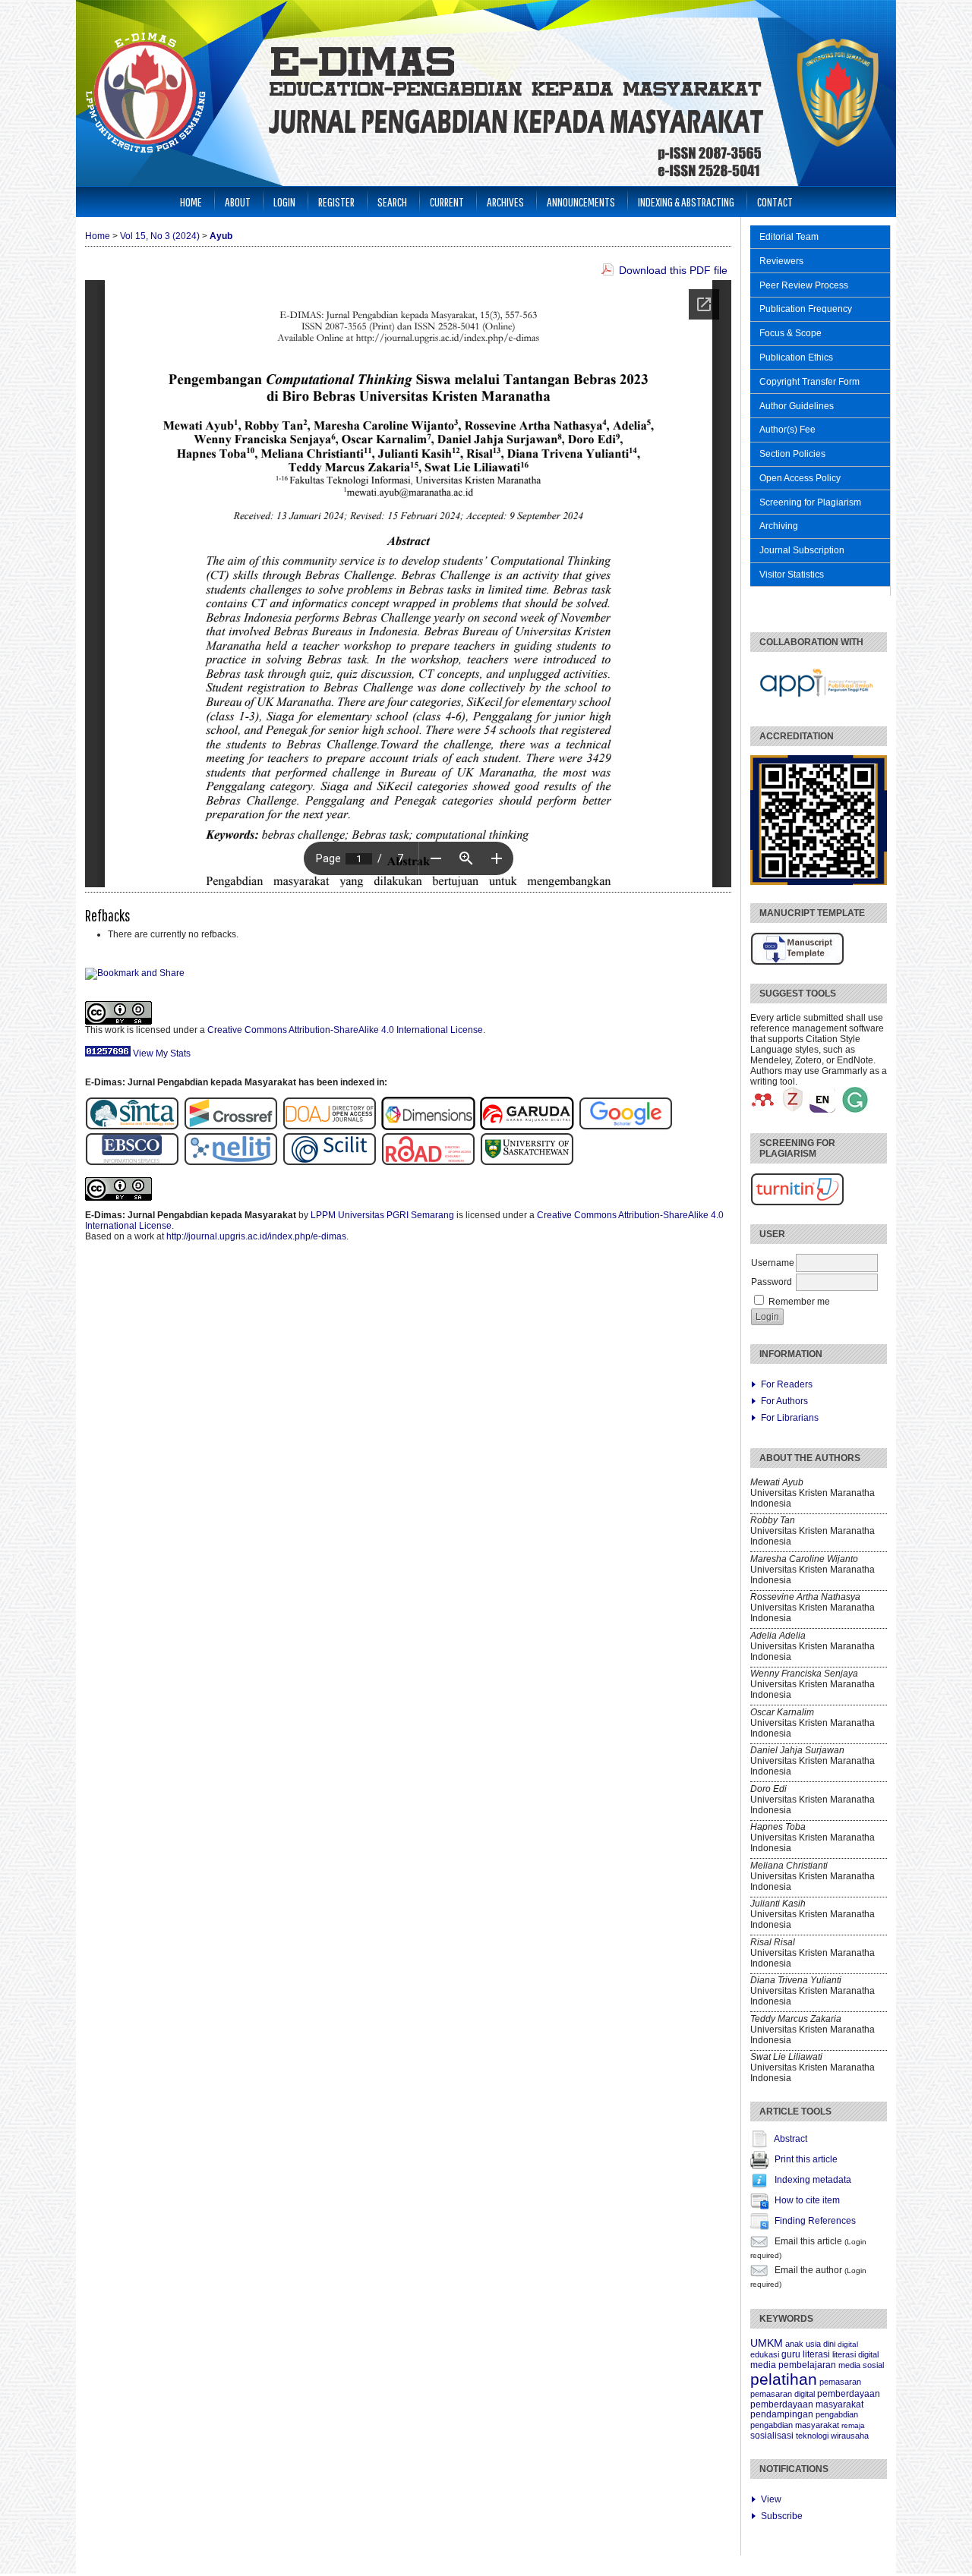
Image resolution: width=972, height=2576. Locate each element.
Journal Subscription (802, 550)
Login (284, 202)
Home (191, 202)
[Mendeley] (763, 1110)
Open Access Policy (800, 478)
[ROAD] (428, 1163)
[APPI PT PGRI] (817, 705)
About (238, 202)
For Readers (787, 1384)
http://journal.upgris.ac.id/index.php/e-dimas (256, 1236)
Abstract (791, 2139)
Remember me (799, 1302)
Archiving (779, 526)
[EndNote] (822, 1110)
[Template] (797, 962)
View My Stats (162, 1053)
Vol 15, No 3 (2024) (160, 236)
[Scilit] (330, 1163)
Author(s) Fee (787, 430)
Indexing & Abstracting (686, 202)
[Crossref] (231, 1127)
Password (772, 1282)
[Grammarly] (855, 1110)
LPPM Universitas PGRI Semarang (382, 1215)
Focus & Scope (791, 333)
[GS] (626, 1127)
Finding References (815, 2221)
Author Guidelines (797, 406)
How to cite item (807, 2200)
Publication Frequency (806, 309)
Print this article (806, 2159)
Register (336, 202)
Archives (505, 202)
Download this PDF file (673, 270)
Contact (775, 202)
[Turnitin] (797, 1203)
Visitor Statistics (792, 575)
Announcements (581, 202)
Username (773, 1263)
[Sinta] (132, 1127)
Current (447, 202)
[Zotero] (793, 1110)
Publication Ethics (796, 357)
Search (392, 202)
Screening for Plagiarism (810, 502)
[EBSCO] (134, 1163)
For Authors (784, 1401)
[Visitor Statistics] (108, 1053)
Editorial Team (789, 237)
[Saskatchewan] (527, 1163)
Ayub (221, 236)
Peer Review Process (804, 285)
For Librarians (790, 1418)
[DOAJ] (330, 1127)
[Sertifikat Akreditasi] (819, 882)
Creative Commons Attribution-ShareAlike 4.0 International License (345, 1030)
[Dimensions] (431, 1127)
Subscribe (782, 2516)
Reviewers (781, 261)
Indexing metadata (813, 2180)
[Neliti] (231, 1163)
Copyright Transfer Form (809, 382)
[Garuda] (529, 1127)
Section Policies (792, 454)
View (771, 2499)
